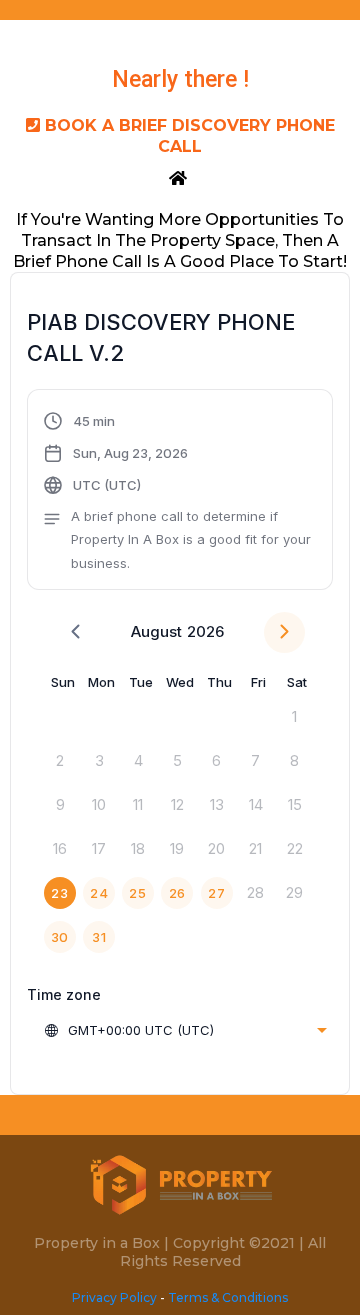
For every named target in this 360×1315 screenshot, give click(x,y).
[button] (180, 492)
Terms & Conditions (228, 1297)
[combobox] (185, 1030)
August (156, 631)
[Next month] (284, 632)
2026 (205, 631)
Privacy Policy (114, 1297)
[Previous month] (75, 632)
